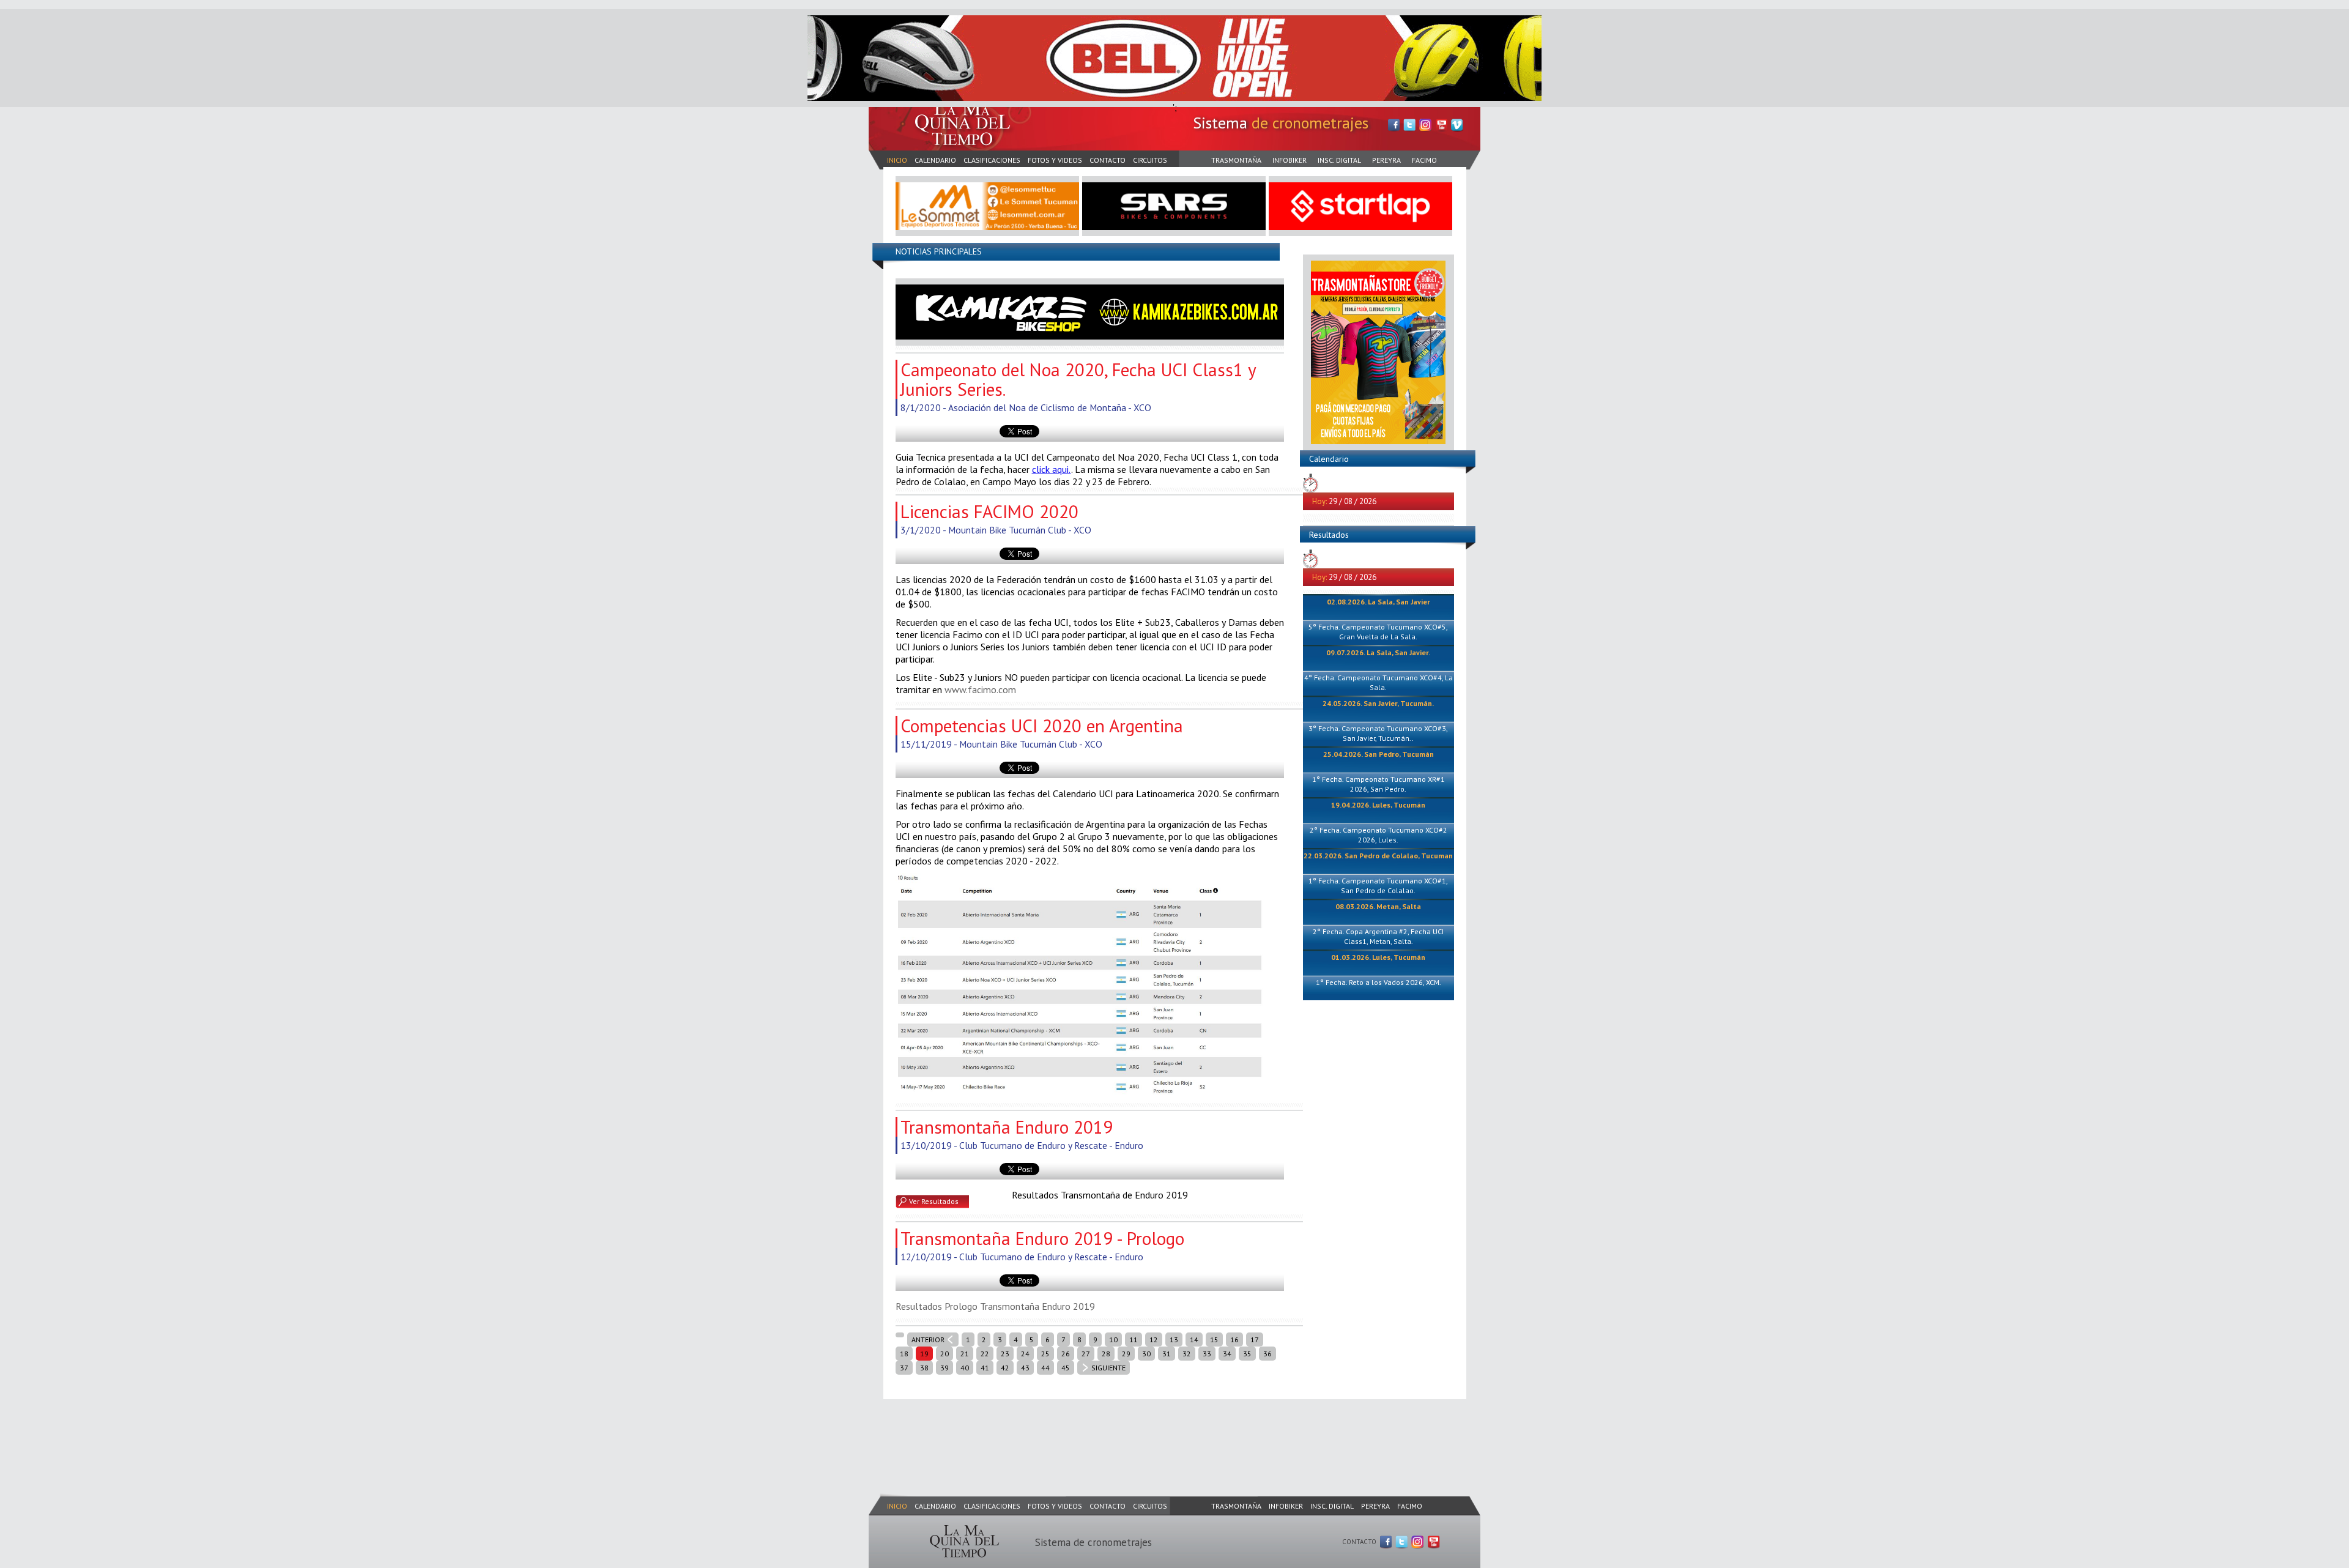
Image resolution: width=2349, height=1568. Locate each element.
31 (1167, 1354)
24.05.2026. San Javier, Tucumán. (1378, 703)
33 (1207, 1354)
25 (1045, 1354)
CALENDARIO (935, 160)
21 (965, 1354)
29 (1126, 1354)
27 (1086, 1354)
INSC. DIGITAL (1339, 160)
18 (904, 1354)
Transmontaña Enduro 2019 (1007, 1127)
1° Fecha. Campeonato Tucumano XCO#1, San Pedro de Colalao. (1378, 886)
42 (1005, 1368)
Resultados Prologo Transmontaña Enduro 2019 (995, 1306)
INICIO (897, 160)
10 (1113, 1339)
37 (904, 1368)
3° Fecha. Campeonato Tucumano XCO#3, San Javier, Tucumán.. (1378, 733)
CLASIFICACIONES (992, 160)
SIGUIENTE (1108, 1368)
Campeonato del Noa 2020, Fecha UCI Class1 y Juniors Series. (1078, 379)
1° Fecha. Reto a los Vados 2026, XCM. (1379, 982)
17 (1255, 1339)
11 (1134, 1339)
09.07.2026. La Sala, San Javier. (1378, 652)
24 (1025, 1354)
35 (1247, 1354)
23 (1005, 1354)
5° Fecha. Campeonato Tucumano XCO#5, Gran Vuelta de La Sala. (1378, 632)
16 (1234, 1339)
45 (1066, 1368)
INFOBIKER (1290, 160)
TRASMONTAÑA (1236, 160)
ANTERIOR (928, 1339)
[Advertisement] (1091, 1434)
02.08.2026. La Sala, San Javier (1379, 602)
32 (1187, 1354)
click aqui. (1052, 469)
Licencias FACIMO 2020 (989, 511)
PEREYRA (1386, 160)
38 (924, 1368)
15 (1214, 1339)
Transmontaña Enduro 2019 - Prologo (1042, 1238)
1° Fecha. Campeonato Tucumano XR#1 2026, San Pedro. (1379, 784)
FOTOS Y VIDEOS (1055, 160)
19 (924, 1354)
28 (1106, 1354)
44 (1045, 1368)
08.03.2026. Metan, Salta (1378, 906)
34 (1227, 1354)
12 (1154, 1339)
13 (1174, 1339)
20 (944, 1354)
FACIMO (1424, 160)
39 (944, 1368)
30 (1146, 1354)
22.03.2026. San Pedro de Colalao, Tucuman (1378, 856)
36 (1267, 1354)
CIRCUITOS (1150, 160)
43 (1025, 1368)
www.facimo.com (980, 689)
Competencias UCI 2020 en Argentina (1042, 726)
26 (1066, 1354)
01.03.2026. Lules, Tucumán (1378, 957)
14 (1194, 1339)
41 (985, 1368)
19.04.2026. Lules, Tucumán (1378, 805)
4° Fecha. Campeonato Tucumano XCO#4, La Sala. (1379, 682)
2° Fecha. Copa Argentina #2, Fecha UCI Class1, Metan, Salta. (1378, 936)
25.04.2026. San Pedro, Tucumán (1379, 754)
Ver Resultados (934, 1201)
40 (965, 1368)
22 (985, 1354)
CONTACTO (1108, 160)
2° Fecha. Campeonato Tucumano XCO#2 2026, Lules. (1379, 835)
